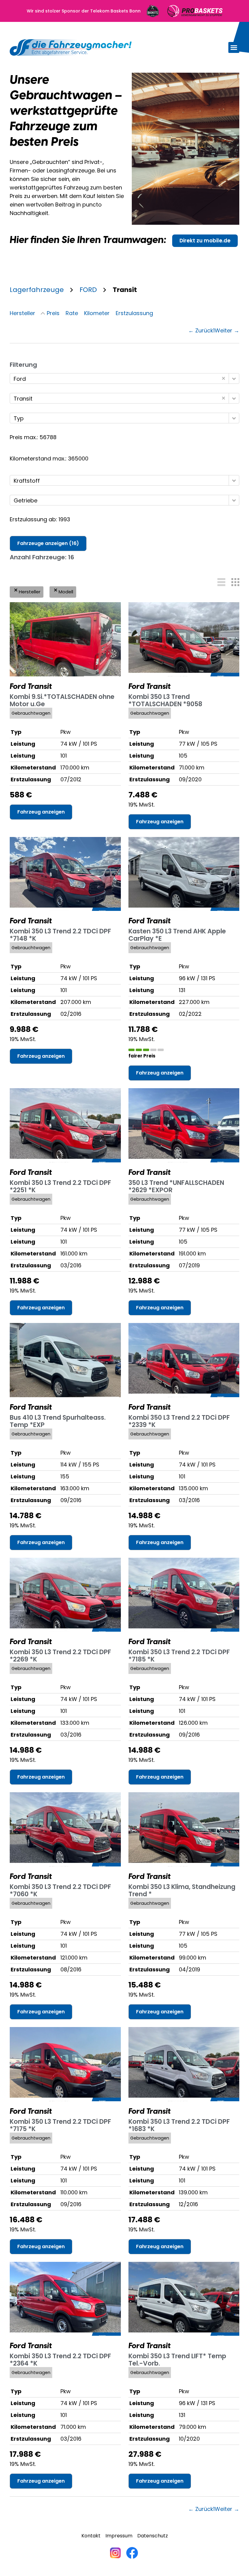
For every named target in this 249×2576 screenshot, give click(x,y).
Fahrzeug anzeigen (41, 812)
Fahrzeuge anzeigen (48, 543)
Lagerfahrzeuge (37, 290)
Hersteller (22, 313)
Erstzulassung (134, 313)
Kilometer (97, 313)
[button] (234, 47)
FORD (88, 290)
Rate (72, 313)
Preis (53, 313)
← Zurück (201, 330)
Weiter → (227, 330)
